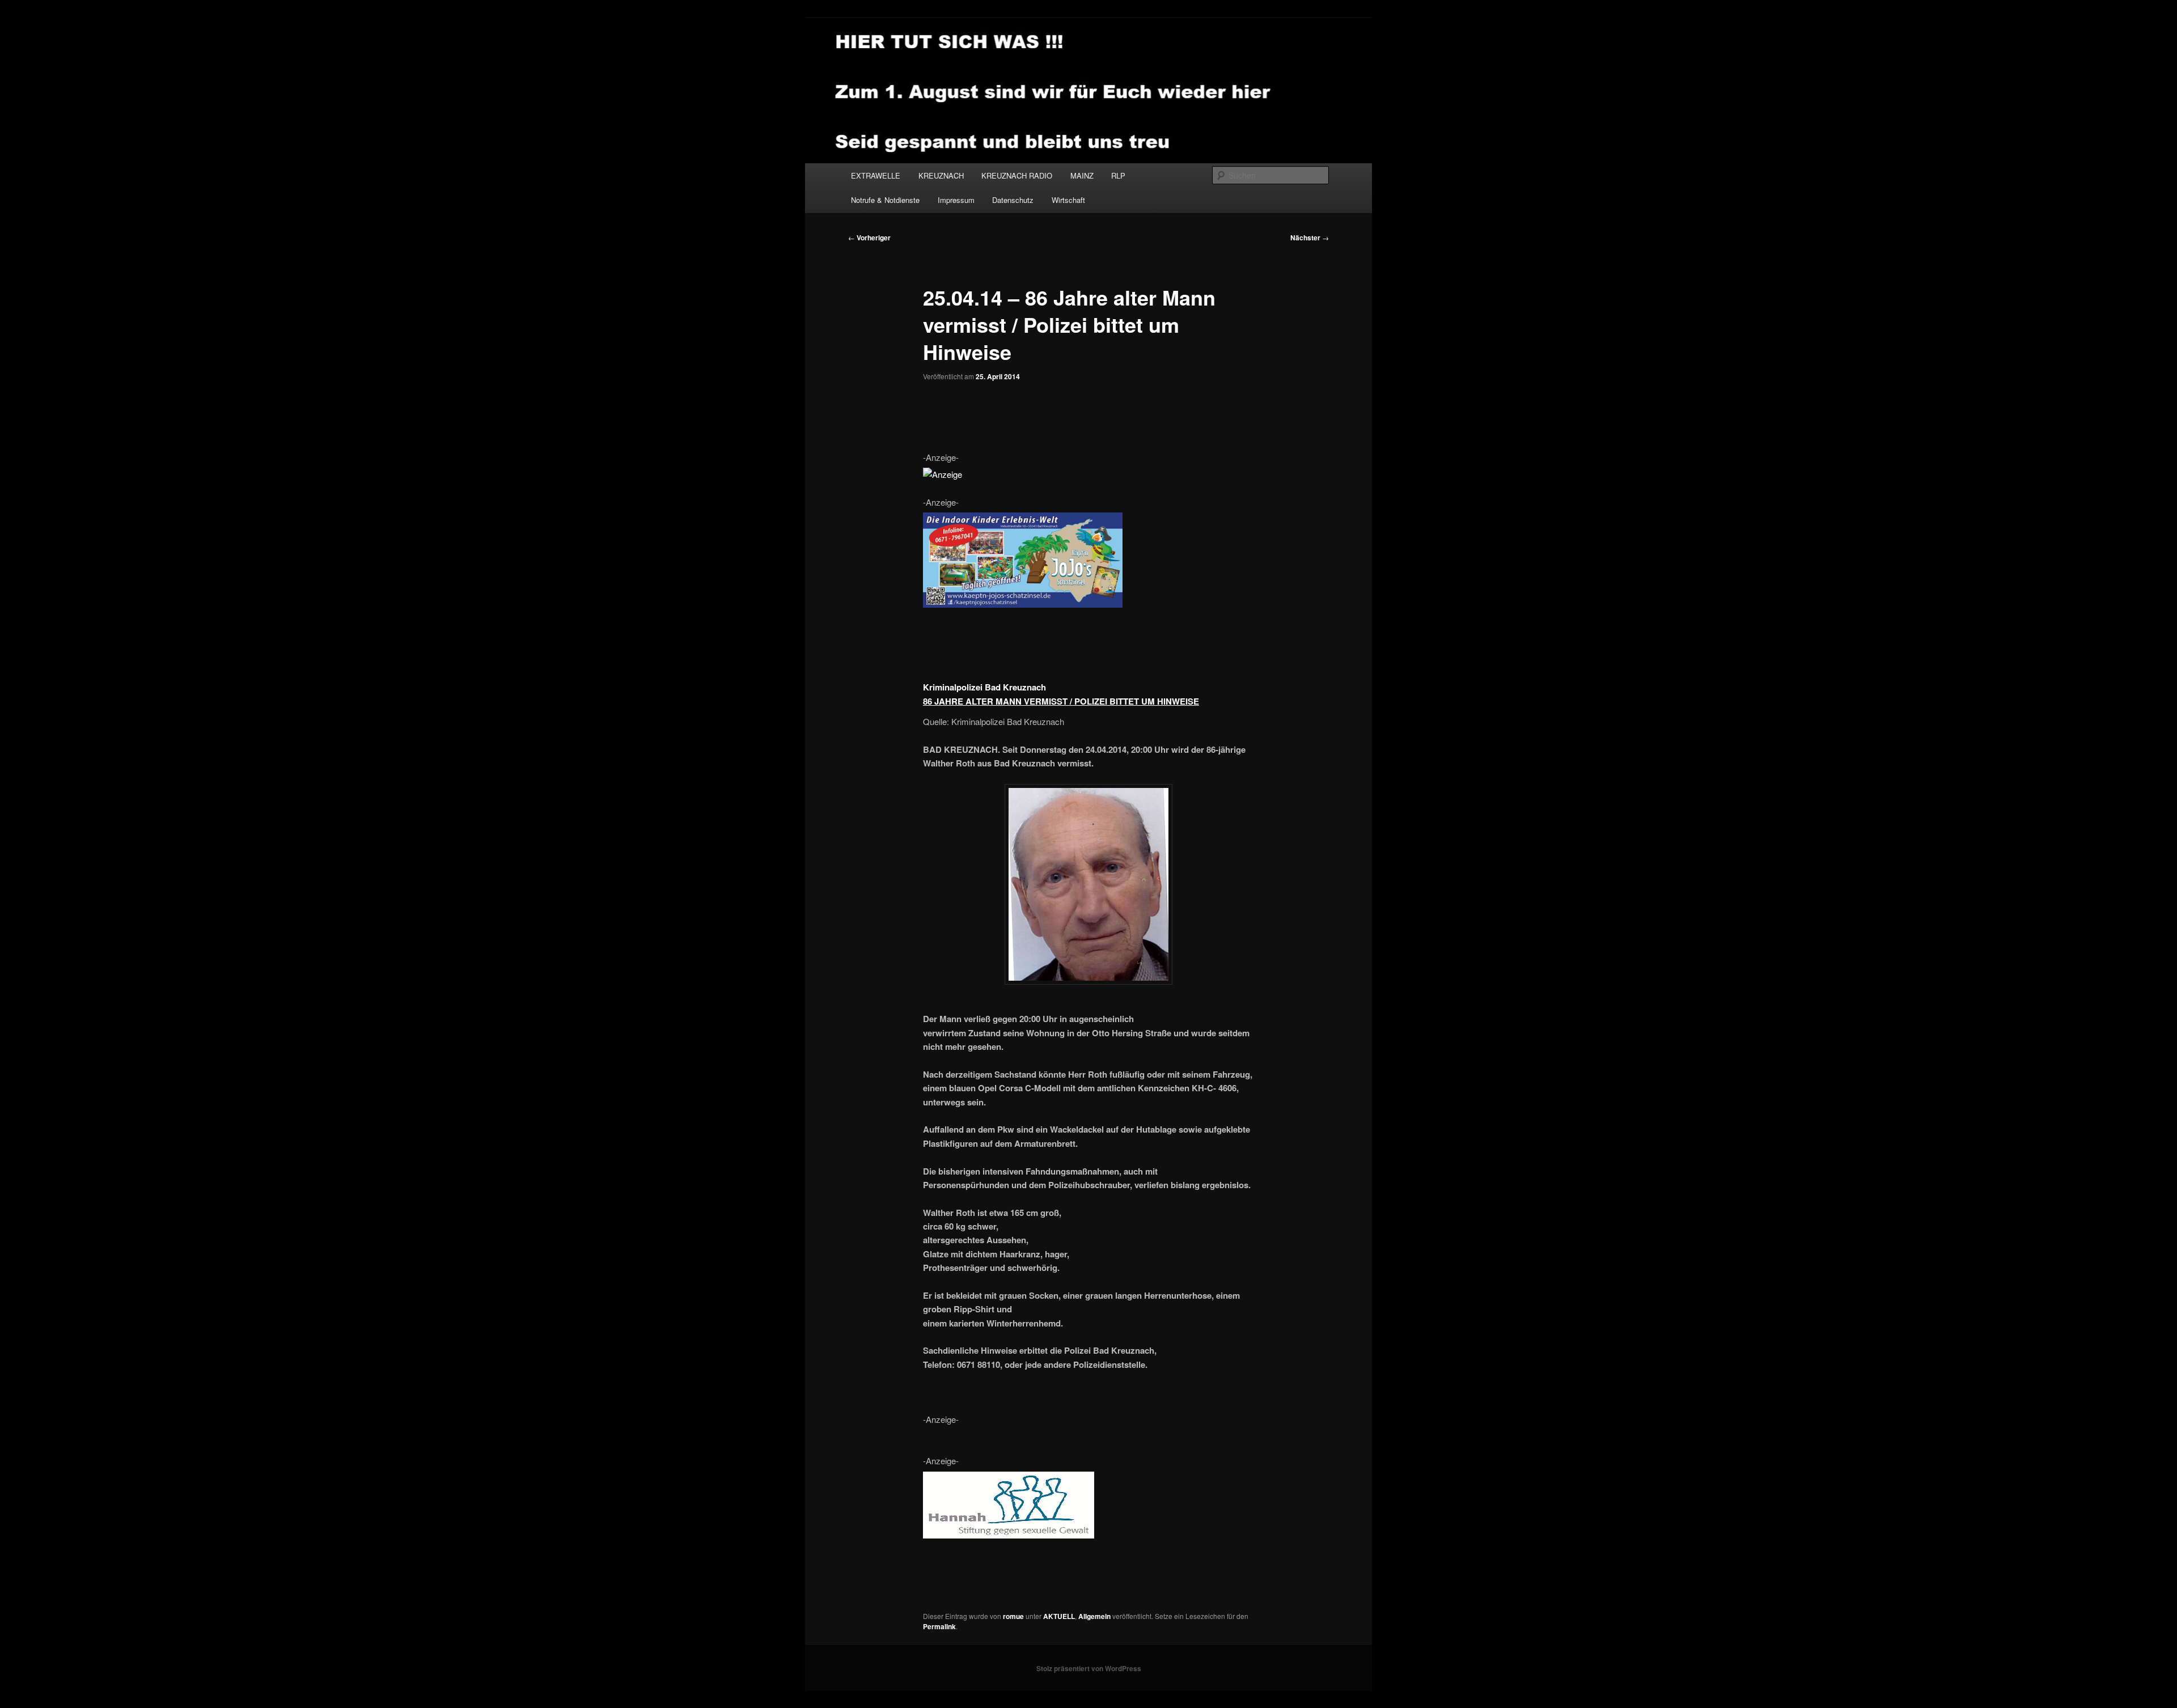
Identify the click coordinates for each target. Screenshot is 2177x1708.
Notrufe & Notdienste (885, 200)
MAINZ (1082, 175)
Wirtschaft (1068, 200)
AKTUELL (1059, 1616)
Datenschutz (1013, 200)
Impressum (956, 200)
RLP (1118, 175)
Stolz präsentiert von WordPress (1089, 1668)
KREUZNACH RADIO (1017, 175)
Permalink (939, 1626)
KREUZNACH (941, 175)
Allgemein (1094, 1616)
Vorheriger (869, 238)
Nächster (1310, 238)
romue (1013, 1616)
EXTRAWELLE (876, 175)
